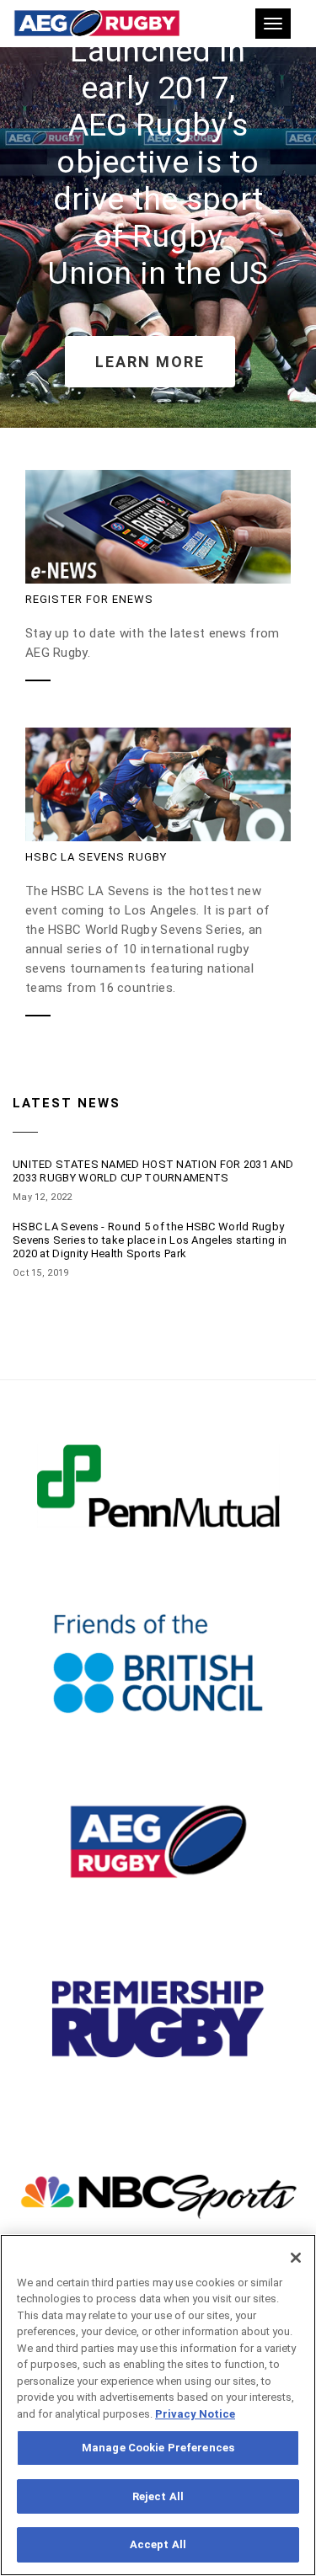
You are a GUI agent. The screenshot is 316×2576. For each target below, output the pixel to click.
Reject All (158, 2496)
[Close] (296, 2258)
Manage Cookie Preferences (158, 2448)
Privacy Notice (195, 2414)
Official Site (158, 1501)
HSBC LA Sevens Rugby (96, 857)
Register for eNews (89, 599)
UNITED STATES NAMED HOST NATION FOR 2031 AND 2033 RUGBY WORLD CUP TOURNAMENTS (153, 1171)
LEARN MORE (150, 362)
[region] (158, 2405)
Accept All (158, 2544)
